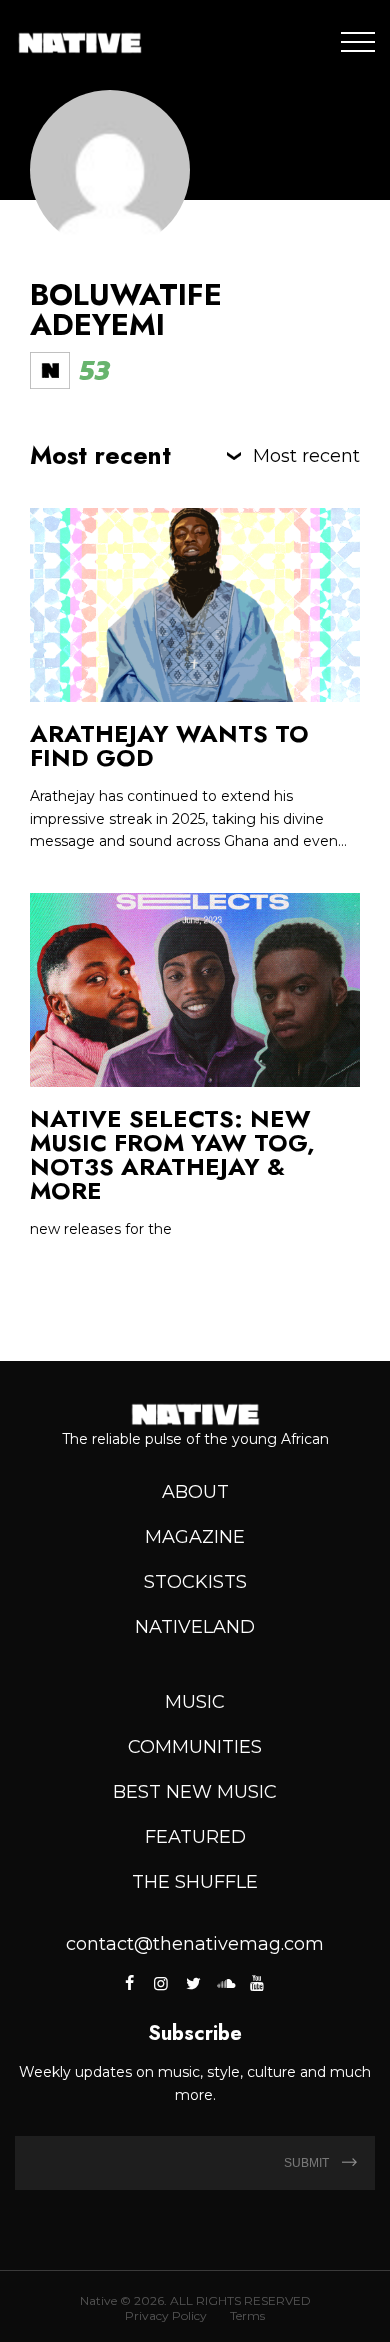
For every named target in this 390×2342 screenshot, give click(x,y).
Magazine (195, 1537)
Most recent (306, 456)
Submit (308, 2163)
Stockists (195, 1582)
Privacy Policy (166, 2315)
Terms (247, 2315)
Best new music (195, 1792)
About (195, 1492)
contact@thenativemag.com (195, 1944)
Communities (195, 1747)
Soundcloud (225, 1983)
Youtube (257, 1983)
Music (195, 1702)
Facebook (131, 1983)
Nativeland (195, 1627)
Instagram (161, 1983)
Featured (195, 1837)
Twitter (193, 1983)
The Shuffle (195, 1882)
